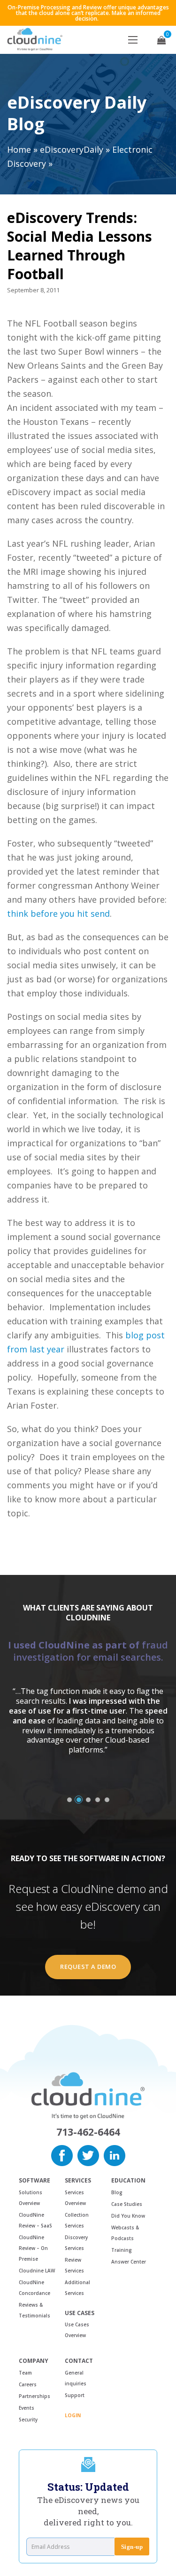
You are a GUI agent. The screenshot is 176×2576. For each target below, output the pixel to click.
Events (27, 2408)
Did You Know (128, 2216)
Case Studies (127, 2204)
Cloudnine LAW (37, 2271)
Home (19, 149)
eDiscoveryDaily (72, 149)
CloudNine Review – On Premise (33, 2248)
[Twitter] (88, 2154)
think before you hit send (58, 913)
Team (25, 2373)
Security (28, 2420)
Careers (28, 2384)
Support (75, 2395)
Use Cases (80, 2313)
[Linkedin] (115, 2154)
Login (73, 2415)
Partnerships (34, 2396)
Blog (117, 2192)
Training (122, 2250)
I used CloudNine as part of (88, 1651)
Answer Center (129, 2262)
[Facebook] (62, 2154)
